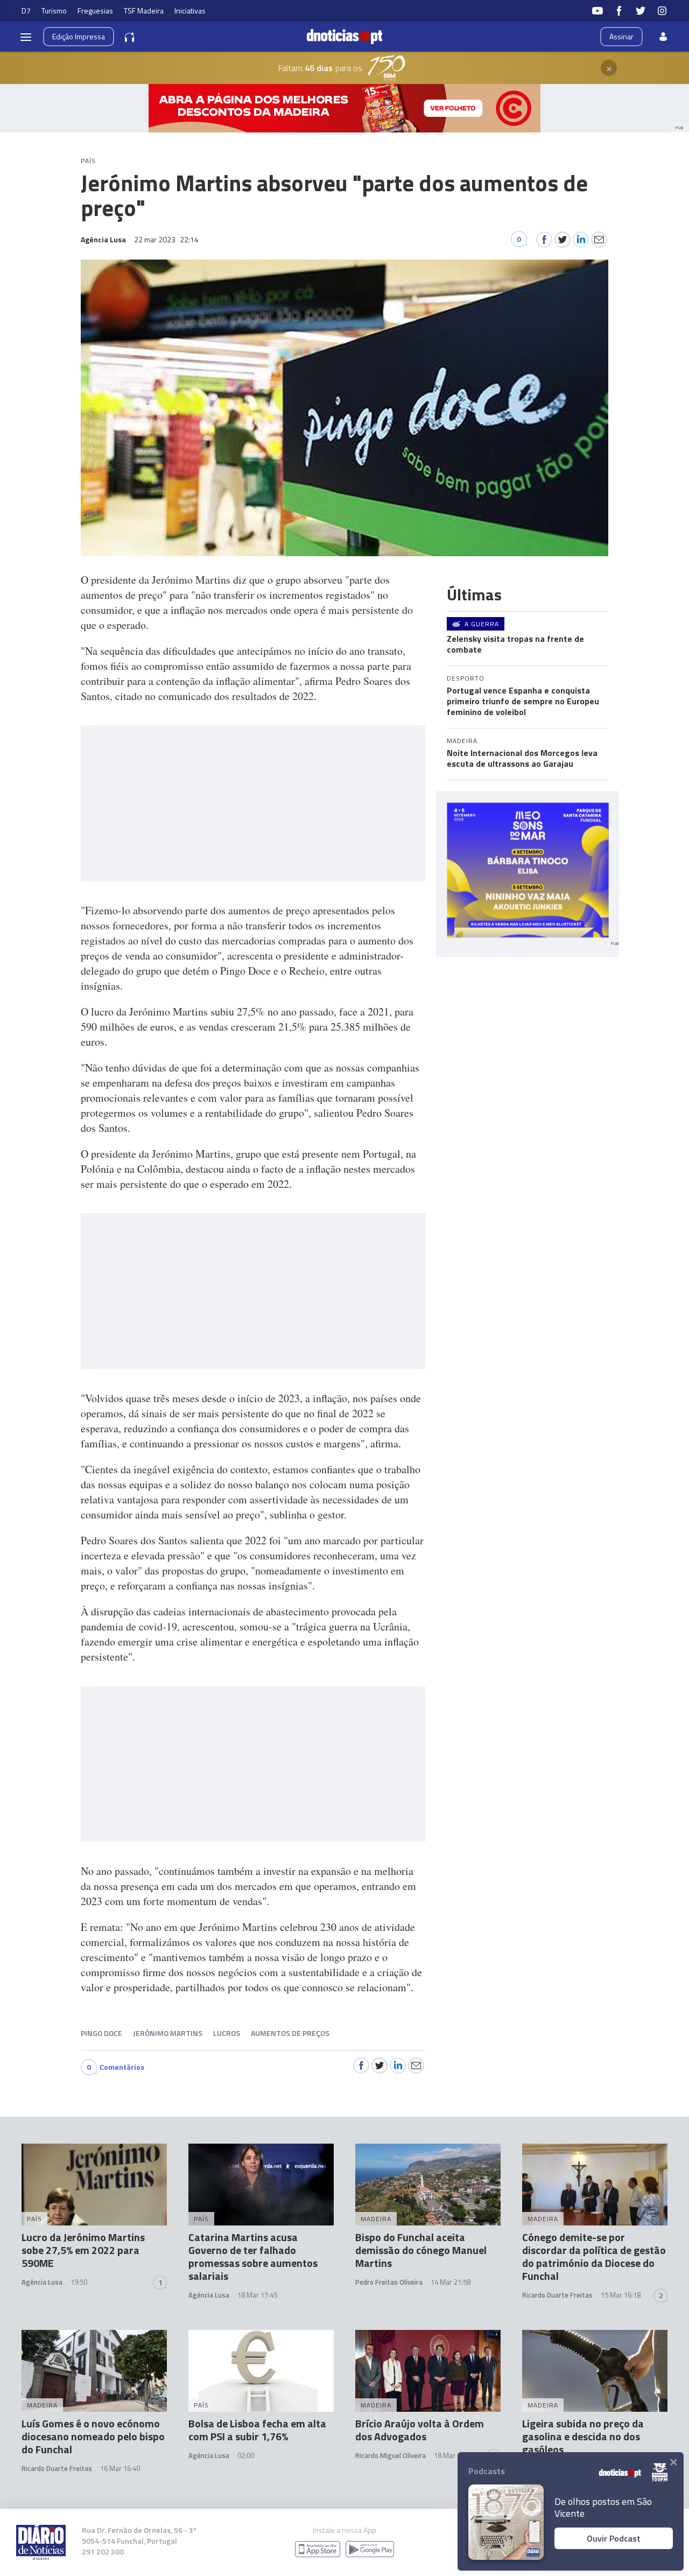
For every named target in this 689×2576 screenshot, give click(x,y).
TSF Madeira (144, 10)
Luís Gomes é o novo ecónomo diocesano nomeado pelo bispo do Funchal (93, 2436)
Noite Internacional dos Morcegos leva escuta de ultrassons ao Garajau (522, 758)
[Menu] (26, 37)
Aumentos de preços (290, 2033)
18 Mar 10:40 (454, 2455)
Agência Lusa (42, 2282)
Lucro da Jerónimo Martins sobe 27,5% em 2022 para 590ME (83, 2250)
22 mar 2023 (166, 239)
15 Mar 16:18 (621, 2295)
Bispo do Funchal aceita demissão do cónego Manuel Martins (421, 2250)
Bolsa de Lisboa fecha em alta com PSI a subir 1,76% (257, 2430)
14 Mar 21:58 (451, 2282)
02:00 (246, 2455)
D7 (26, 10)
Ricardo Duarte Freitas (557, 2295)
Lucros (227, 2033)
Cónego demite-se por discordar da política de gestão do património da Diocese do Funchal (594, 2256)
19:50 (79, 2282)
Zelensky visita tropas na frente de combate (515, 644)
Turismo (54, 10)
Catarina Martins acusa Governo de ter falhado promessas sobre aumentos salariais (253, 2256)
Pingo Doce (101, 2033)
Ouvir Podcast (614, 2538)
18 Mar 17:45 (257, 2295)
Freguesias (95, 10)
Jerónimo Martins (168, 2033)
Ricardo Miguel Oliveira (391, 2455)
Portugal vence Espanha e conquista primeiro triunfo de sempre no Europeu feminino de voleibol (523, 701)
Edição (79, 36)
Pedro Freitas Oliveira (389, 2282)
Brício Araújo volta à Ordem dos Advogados (420, 2430)
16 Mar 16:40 (120, 2468)
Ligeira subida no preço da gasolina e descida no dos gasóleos (583, 2436)
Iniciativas (190, 10)
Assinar (621, 36)
